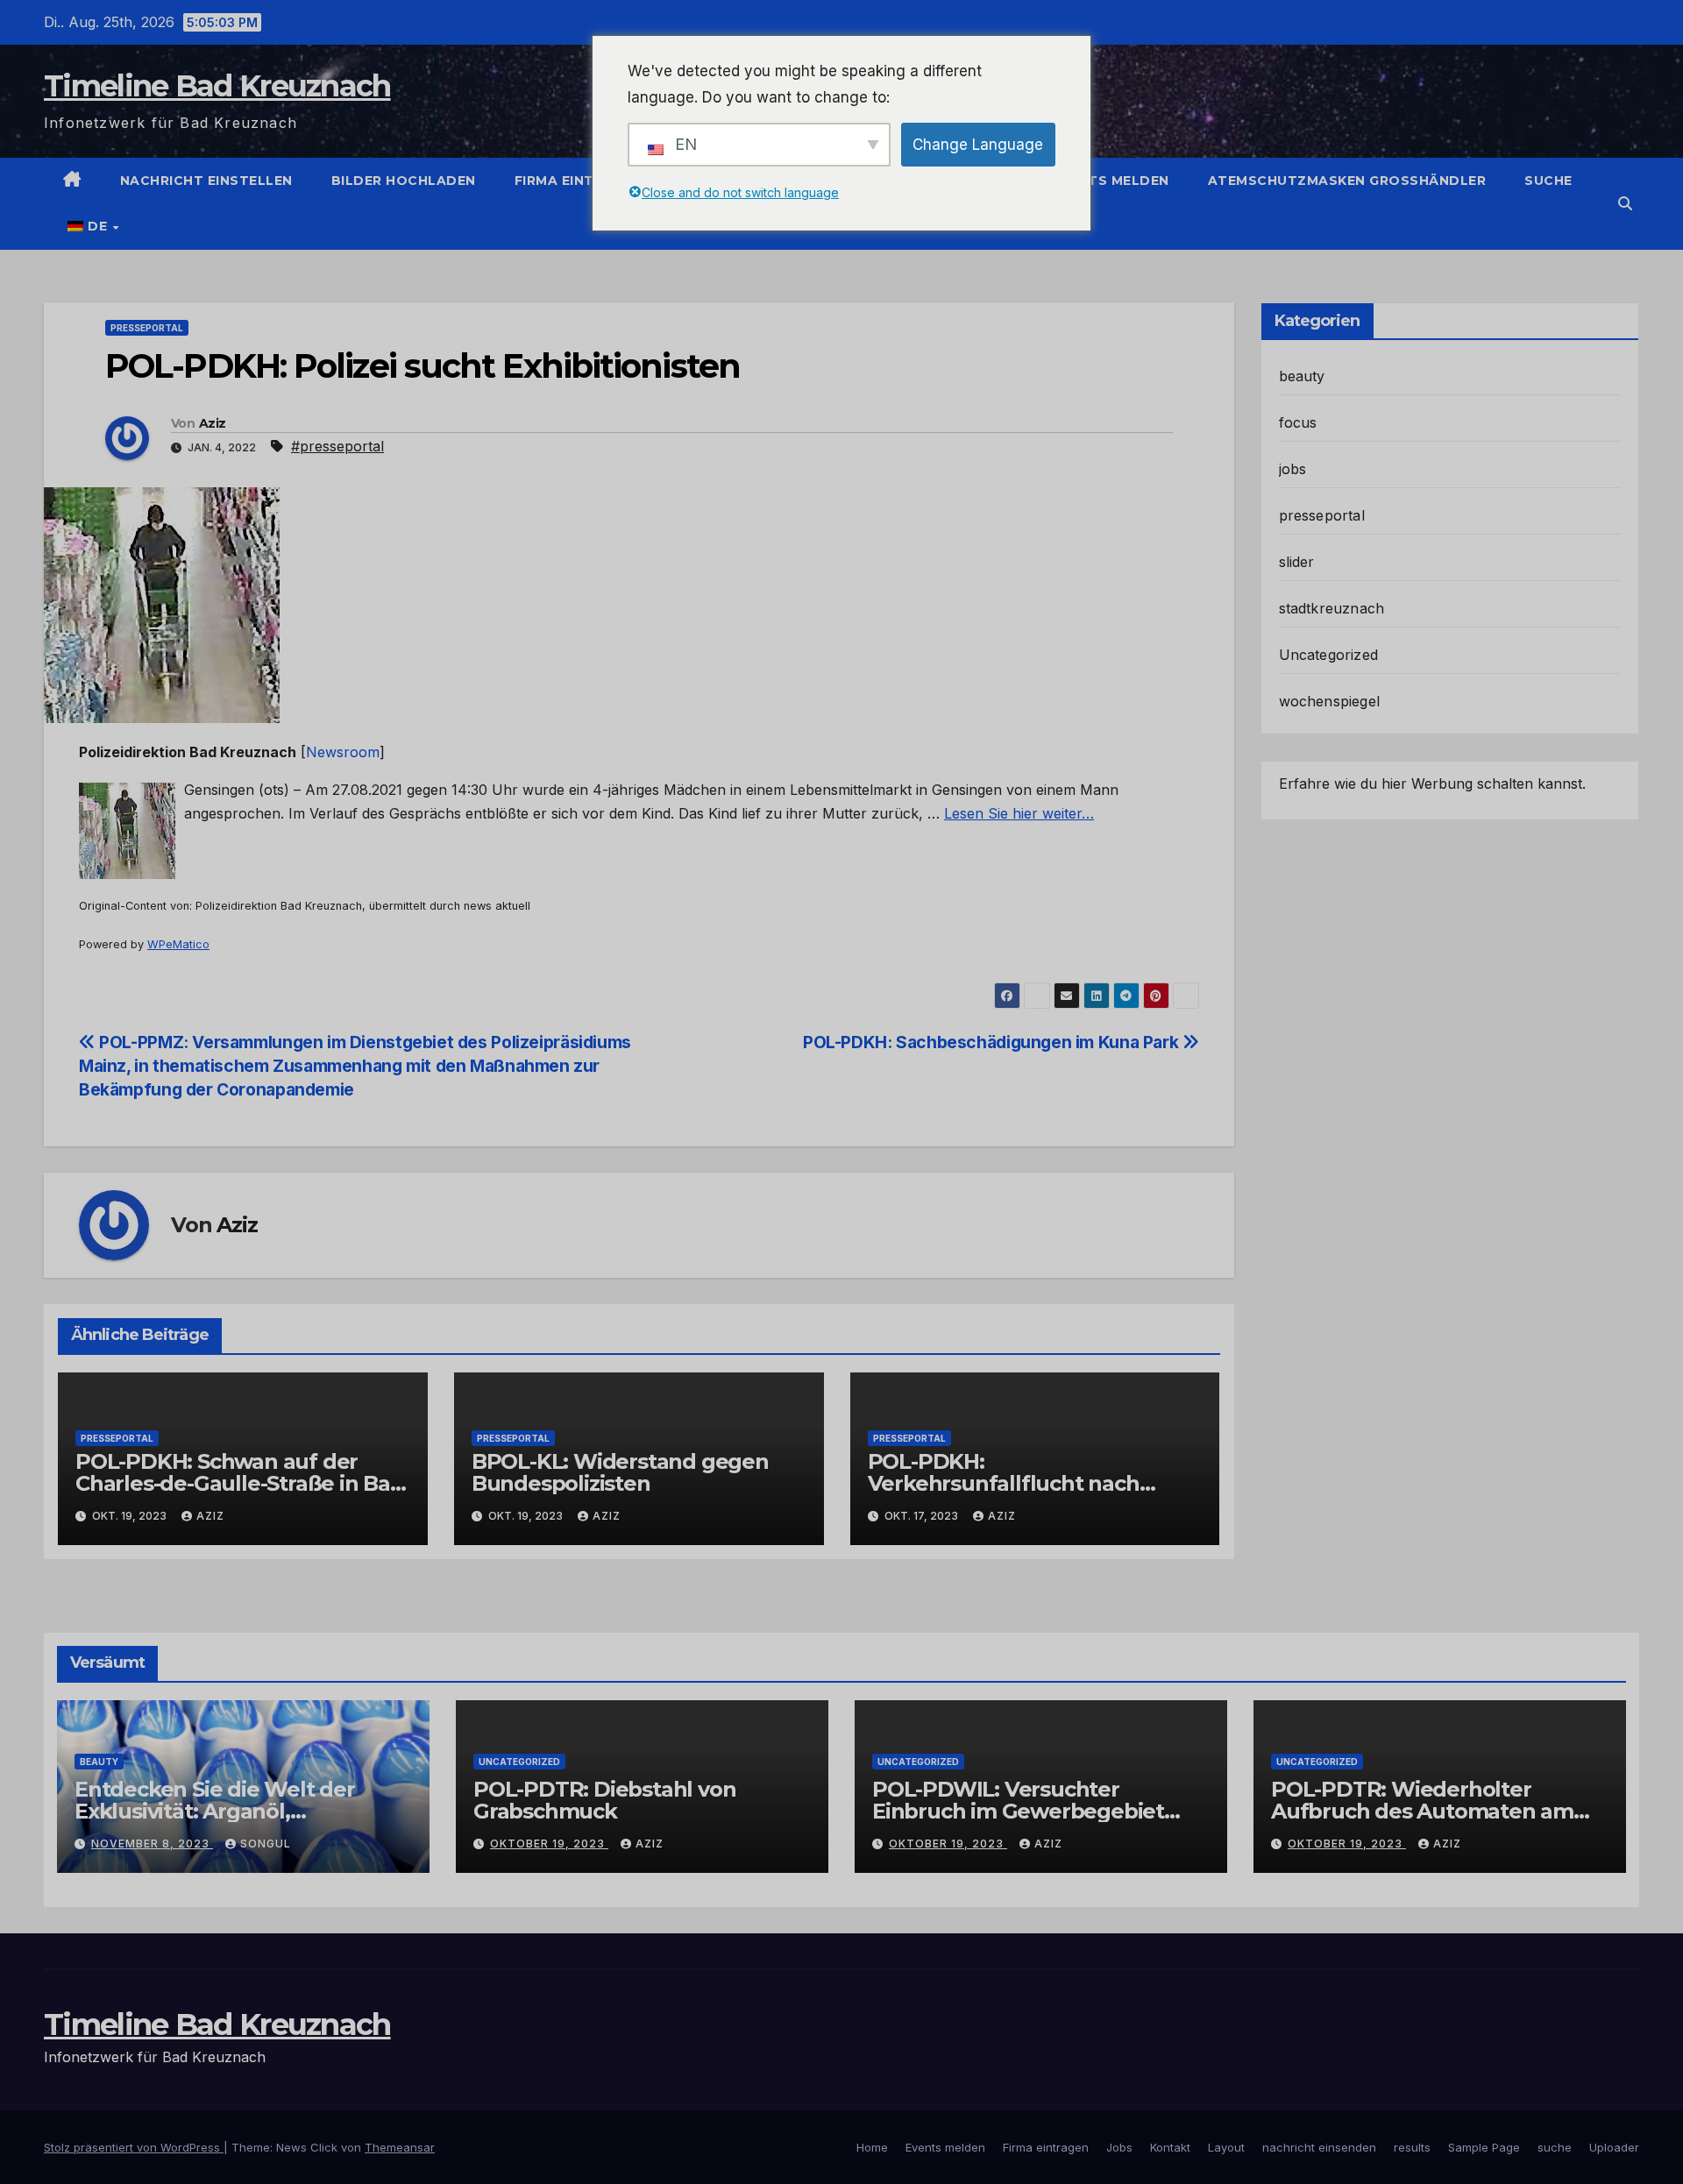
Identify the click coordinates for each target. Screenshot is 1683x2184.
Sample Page (1484, 2147)
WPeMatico (178, 944)
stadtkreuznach (1332, 608)
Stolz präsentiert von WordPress (134, 2147)
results (1412, 2147)
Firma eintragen (580, 181)
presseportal (147, 328)
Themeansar (400, 2147)
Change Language (978, 145)
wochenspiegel (1330, 701)
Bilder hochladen (404, 181)
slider (1297, 562)
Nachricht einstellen (206, 181)
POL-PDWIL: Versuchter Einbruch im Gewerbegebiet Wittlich (1018, 1811)
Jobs (1119, 2147)
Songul (266, 1844)
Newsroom (343, 752)
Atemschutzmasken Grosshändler (1347, 181)
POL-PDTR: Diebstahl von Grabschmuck (604, 1800)
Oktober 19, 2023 (549, 1844)
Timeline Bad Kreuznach (217, 86)
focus (1298, 422)
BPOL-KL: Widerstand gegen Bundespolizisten (620, 1472)
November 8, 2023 (152, 1844)
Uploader (1614, 2147)
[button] (1625, 203)
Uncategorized (1329, 655)
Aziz (212, 423)
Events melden (1111, 181)
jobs (1293, 469)
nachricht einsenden (1319, 2147)
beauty (1302, 376)
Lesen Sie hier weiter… (1019, 813)
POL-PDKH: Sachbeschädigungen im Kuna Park (993, 1042)
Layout (1226, 2147)
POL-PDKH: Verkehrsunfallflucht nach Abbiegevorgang (1004, 1483)
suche (1548, 181)
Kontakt (1170, 2147)
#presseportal (337, 446)
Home (872, 2147)
